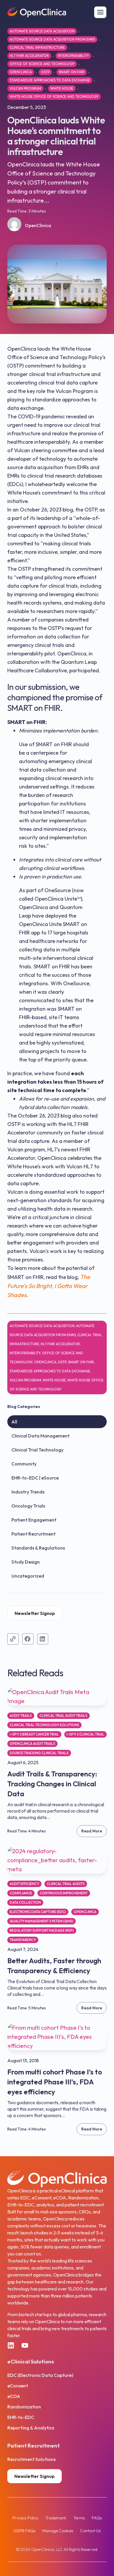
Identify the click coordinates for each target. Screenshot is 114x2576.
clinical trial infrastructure (37, 47)
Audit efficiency (24, 1884)
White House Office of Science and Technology (54, 96)
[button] (28, 1639)
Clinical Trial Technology (37, 1450)
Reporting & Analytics (31, 2428)
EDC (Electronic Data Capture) (40, 2375)
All (14, 1422)
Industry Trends (28, 1492)
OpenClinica (21, 72)
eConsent (18, 2386)
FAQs (97, 2518)
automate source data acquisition (42, 31)
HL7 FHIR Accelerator (29, 56)
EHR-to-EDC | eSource (35, 1478)
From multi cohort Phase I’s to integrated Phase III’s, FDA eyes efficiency (55, 2082)
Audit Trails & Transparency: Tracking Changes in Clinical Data (52, 1784)
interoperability (73, 56)
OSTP (45, 72)
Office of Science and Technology (42, 64)
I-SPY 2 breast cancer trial (34, 1734)
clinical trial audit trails (63, 1716)
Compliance (21, 1893)
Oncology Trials (28, 1506)
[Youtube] (25, 2345)
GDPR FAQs (24, 2531)
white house (62, 88)
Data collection (25, 1902)
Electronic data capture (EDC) (38, 1912)
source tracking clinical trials (39, 1753)
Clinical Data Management (40, 1436)
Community (24, 1464)
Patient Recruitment (33, 1534)
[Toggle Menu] (100, 12)
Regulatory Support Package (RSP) (42, 1930)
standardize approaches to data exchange (50, 80)
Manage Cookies (58, 2531)
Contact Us (90, 2531)
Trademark (56, 2518)
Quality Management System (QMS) (42, 1921)
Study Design (26, 1562)
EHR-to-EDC (21, 2417)
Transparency (23, 1940)
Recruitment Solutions (31, 2459)
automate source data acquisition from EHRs (52, 39)
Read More (92, 1831)
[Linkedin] (11, 2345)
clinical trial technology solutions (44, 1725)
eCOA (14, 2396)
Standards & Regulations (38, 1548)
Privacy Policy (25, 2518)
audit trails (21, 1716)
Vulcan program (25, 88)
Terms (79, 2518)
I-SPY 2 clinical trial (85, 1734)
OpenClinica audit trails (32, 1744)
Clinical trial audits (66, 1884)
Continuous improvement (64, 1893)
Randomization (24, 2407)
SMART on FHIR (72, 72)
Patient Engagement (34, 1520)
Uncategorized (28, 1576)
